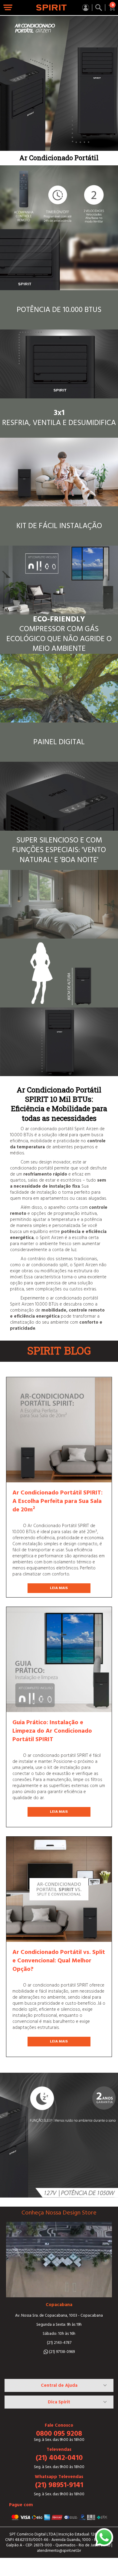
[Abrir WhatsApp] (104, 2537)
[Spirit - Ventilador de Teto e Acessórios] (51, 8)
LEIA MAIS (59, 1588)
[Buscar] (99, 8)
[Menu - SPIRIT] (8, 8)
